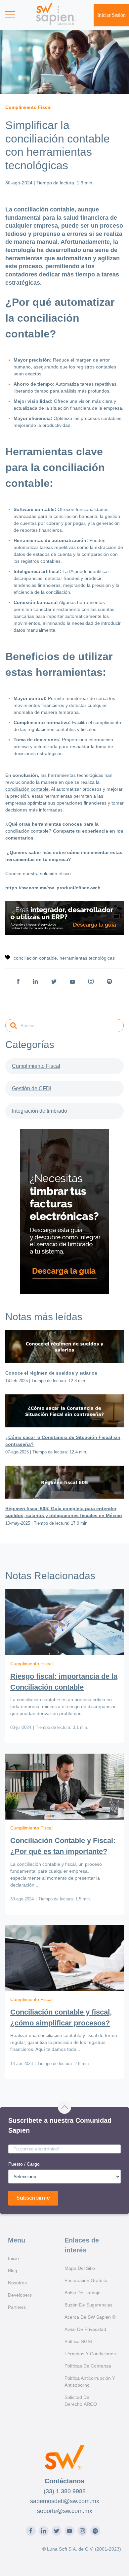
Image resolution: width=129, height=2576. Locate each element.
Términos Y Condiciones (90, 2354)
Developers (20, 2295)
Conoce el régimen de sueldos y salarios (51, 1373)
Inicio (13, 2258)
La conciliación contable (40, 209)
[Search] (14, 1026)
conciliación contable (27, 789)
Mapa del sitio (80, 2268)
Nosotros (17, 2283)
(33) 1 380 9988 (65, 2491)
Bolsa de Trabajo (83, 2293)
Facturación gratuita (86, 2280)
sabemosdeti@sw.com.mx (65, 2501)
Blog (13, 2271)
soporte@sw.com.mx (65, 2511)
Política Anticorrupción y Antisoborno (90, 2382)
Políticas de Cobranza (88, 2366)
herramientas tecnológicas (87, 958)
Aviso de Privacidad (85, 2329)
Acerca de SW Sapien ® (90, 2317)
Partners (17, 2307)
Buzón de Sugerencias (88, 2305)
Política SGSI (78, 2341)
